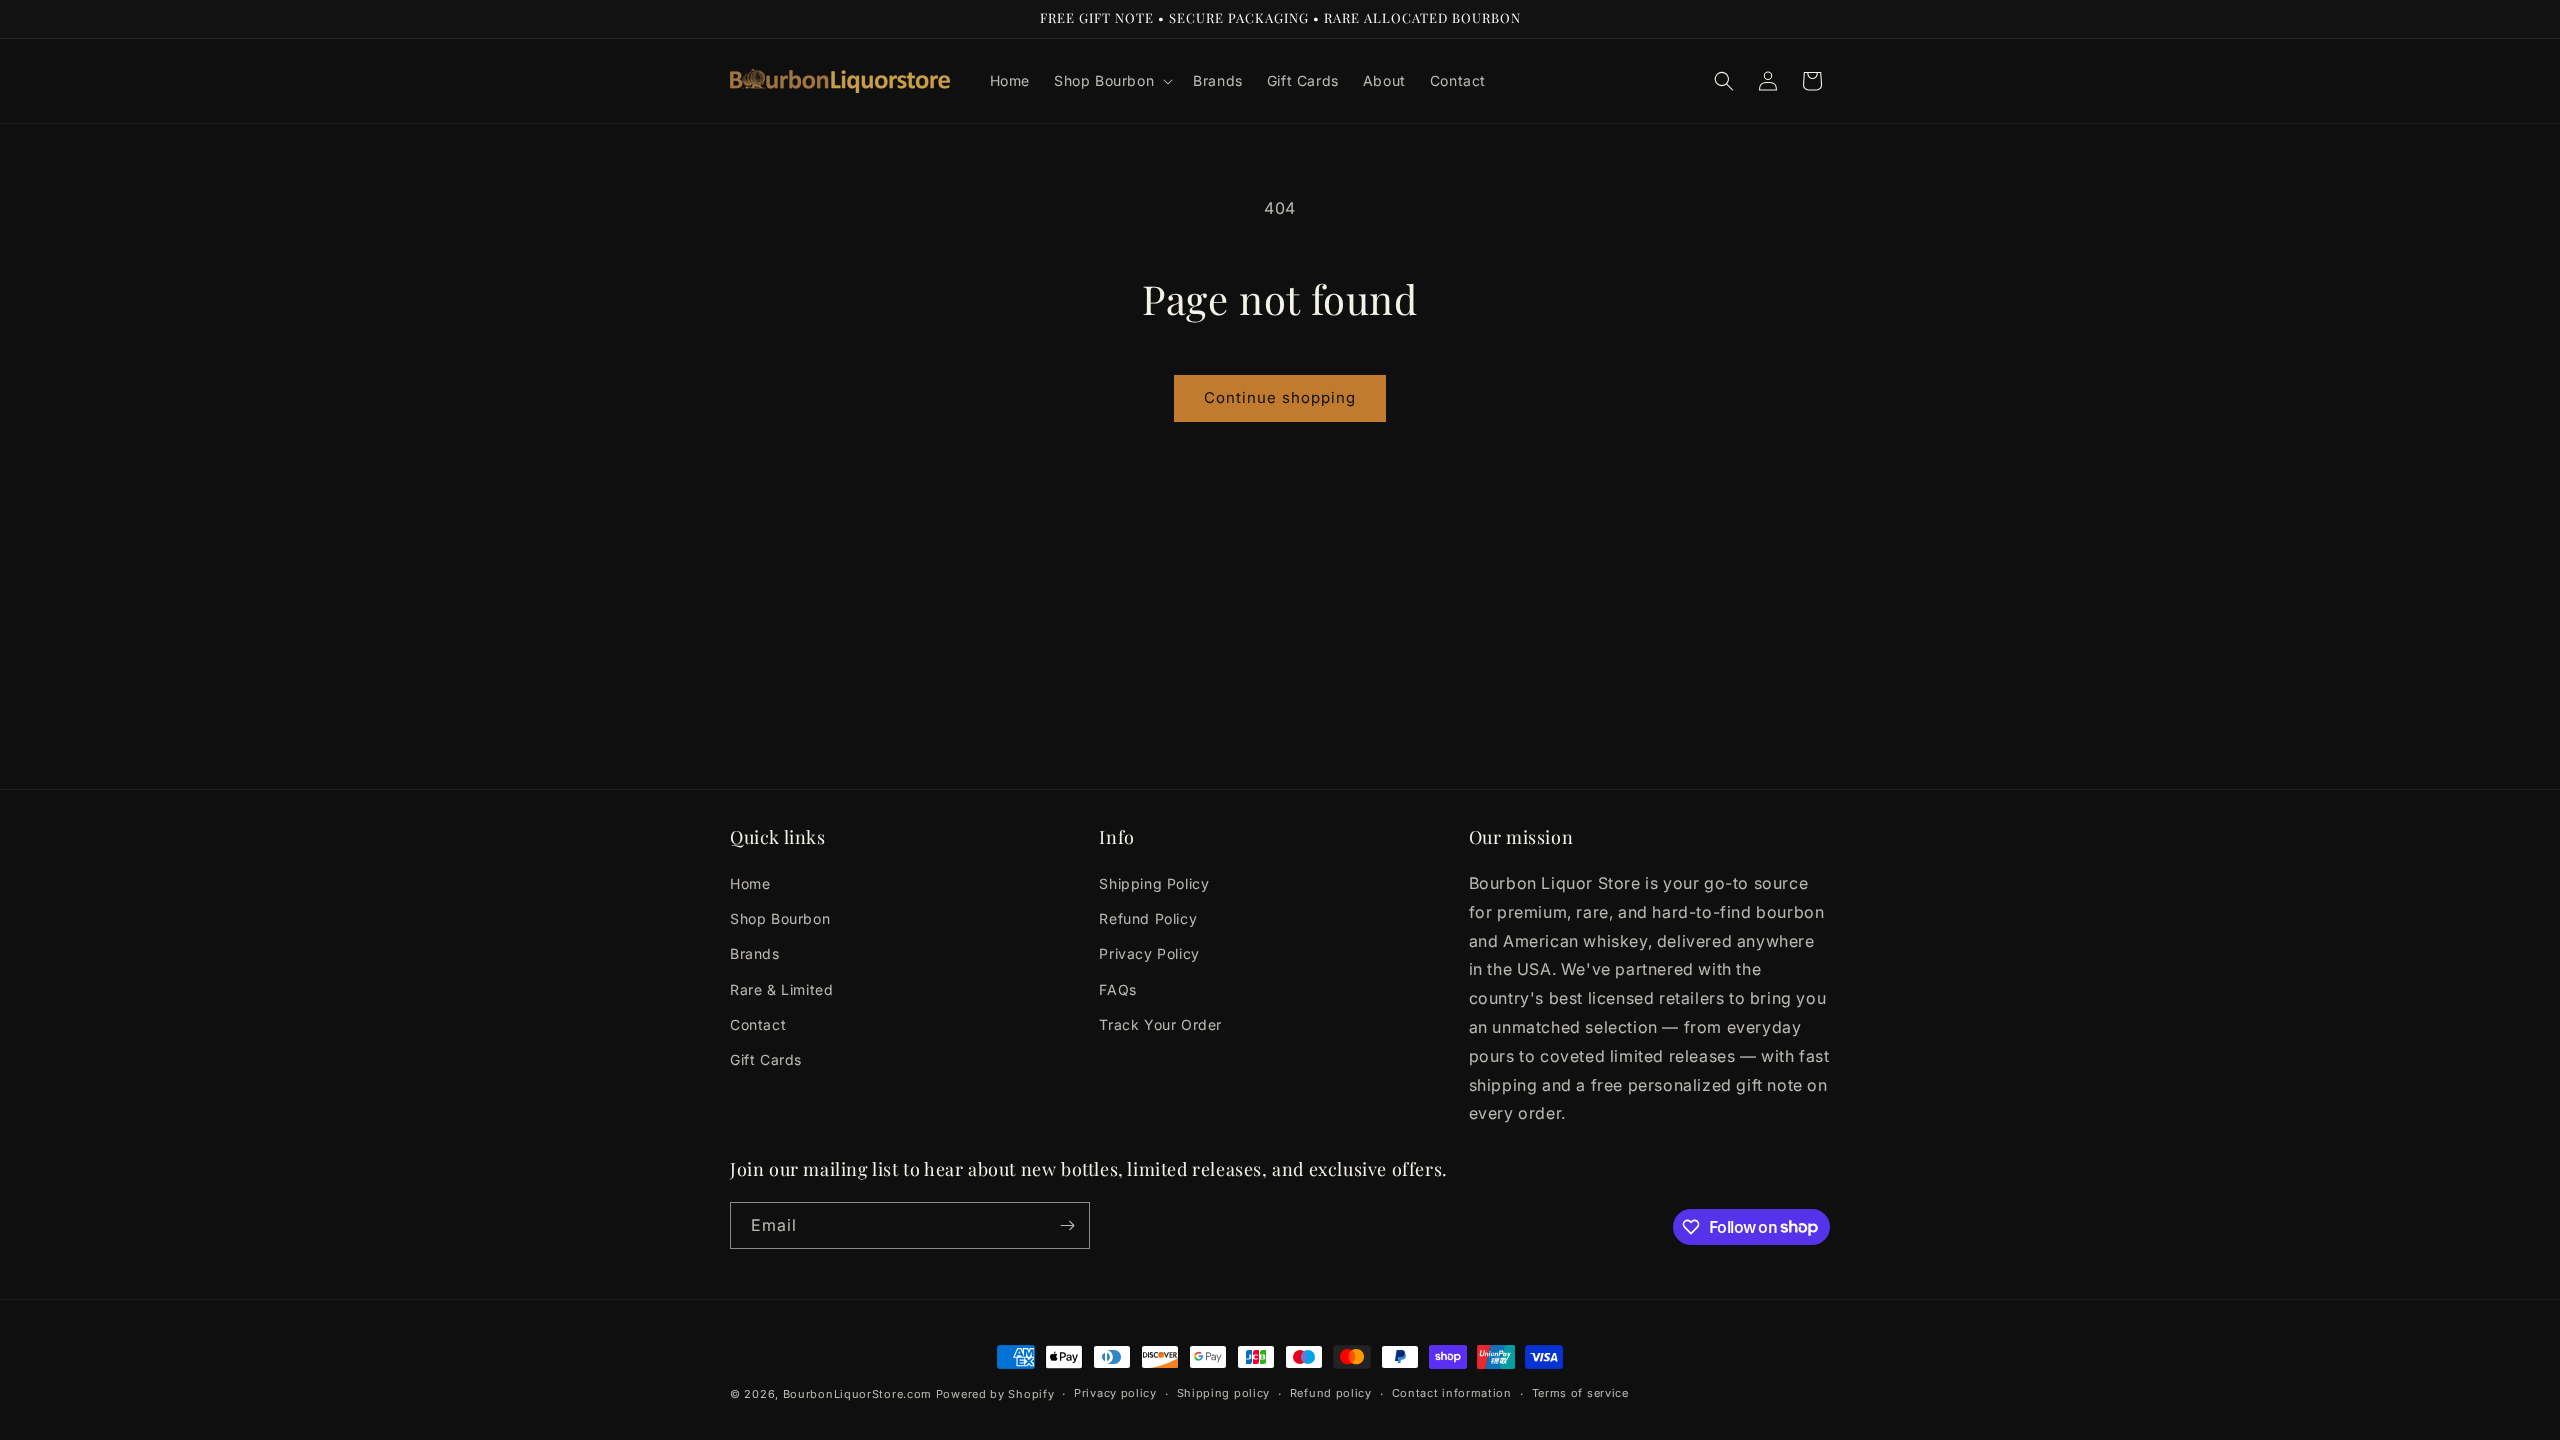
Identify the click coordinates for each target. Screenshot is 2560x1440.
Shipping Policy (1154, 883)
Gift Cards (766, 1059)
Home (750, 883)
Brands (755, 953)
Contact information (1452, 1393)
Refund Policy (1148, 918)
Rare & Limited (781, 989)
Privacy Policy (1149, 953)
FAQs (1117, 989)
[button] (1111, 81)
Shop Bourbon (780, 918)
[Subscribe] (1067, 1225)
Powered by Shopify (995, 1394)
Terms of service (1580, 1393)
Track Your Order (1160, 1024)
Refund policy (1331, 1393)
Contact (758, 1024)
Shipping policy (1224, 1393)
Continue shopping (1280, 397)
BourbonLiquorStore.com (857, 1394)
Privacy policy (1115, 1393)
